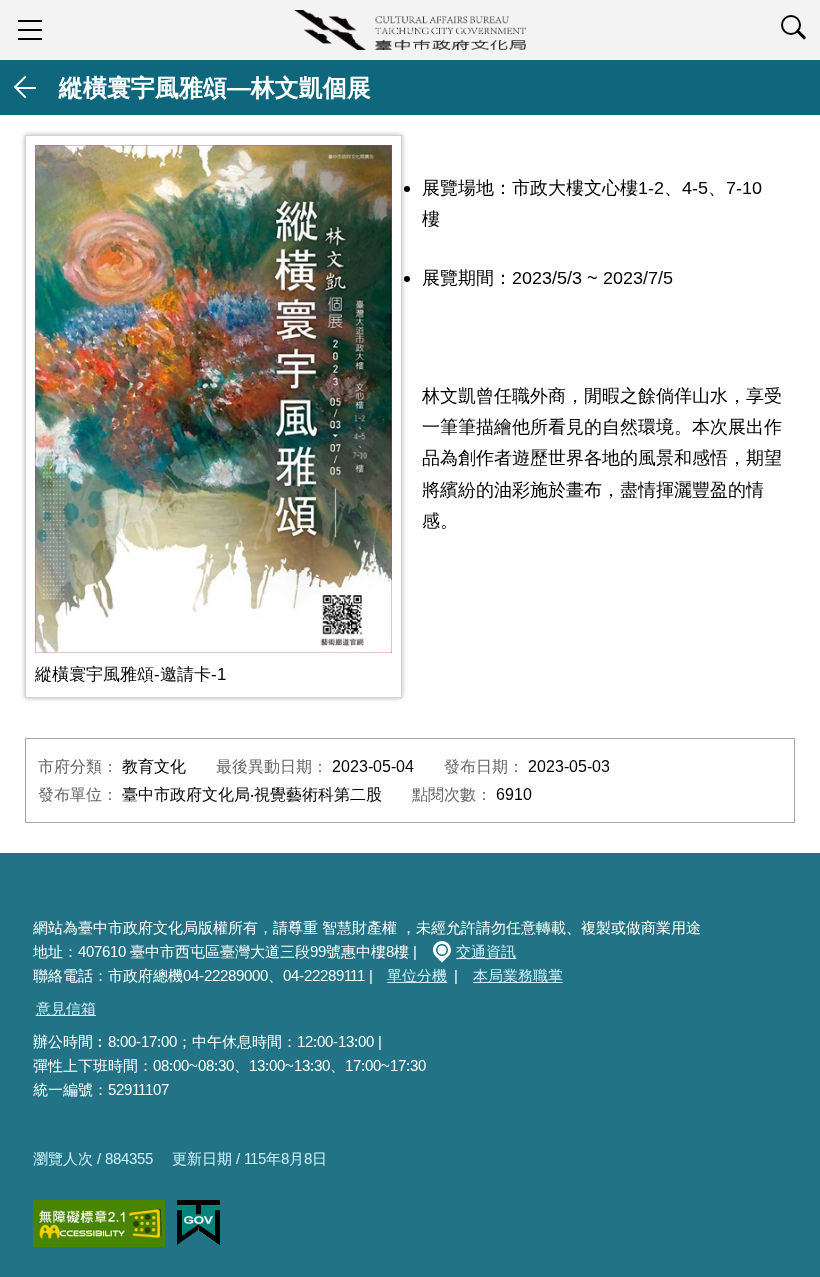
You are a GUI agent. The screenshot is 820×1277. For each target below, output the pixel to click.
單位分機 (417, 975)
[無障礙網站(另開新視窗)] (99, 1223)
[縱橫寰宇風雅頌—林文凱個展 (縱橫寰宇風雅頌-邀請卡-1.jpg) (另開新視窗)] (213, 399)
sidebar (30, 30)
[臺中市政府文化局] (410, 30)
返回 (26, 87)
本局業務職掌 (518, 975)
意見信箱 (66, 1008)
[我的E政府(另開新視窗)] (198, 1223)
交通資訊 (486, 951)
